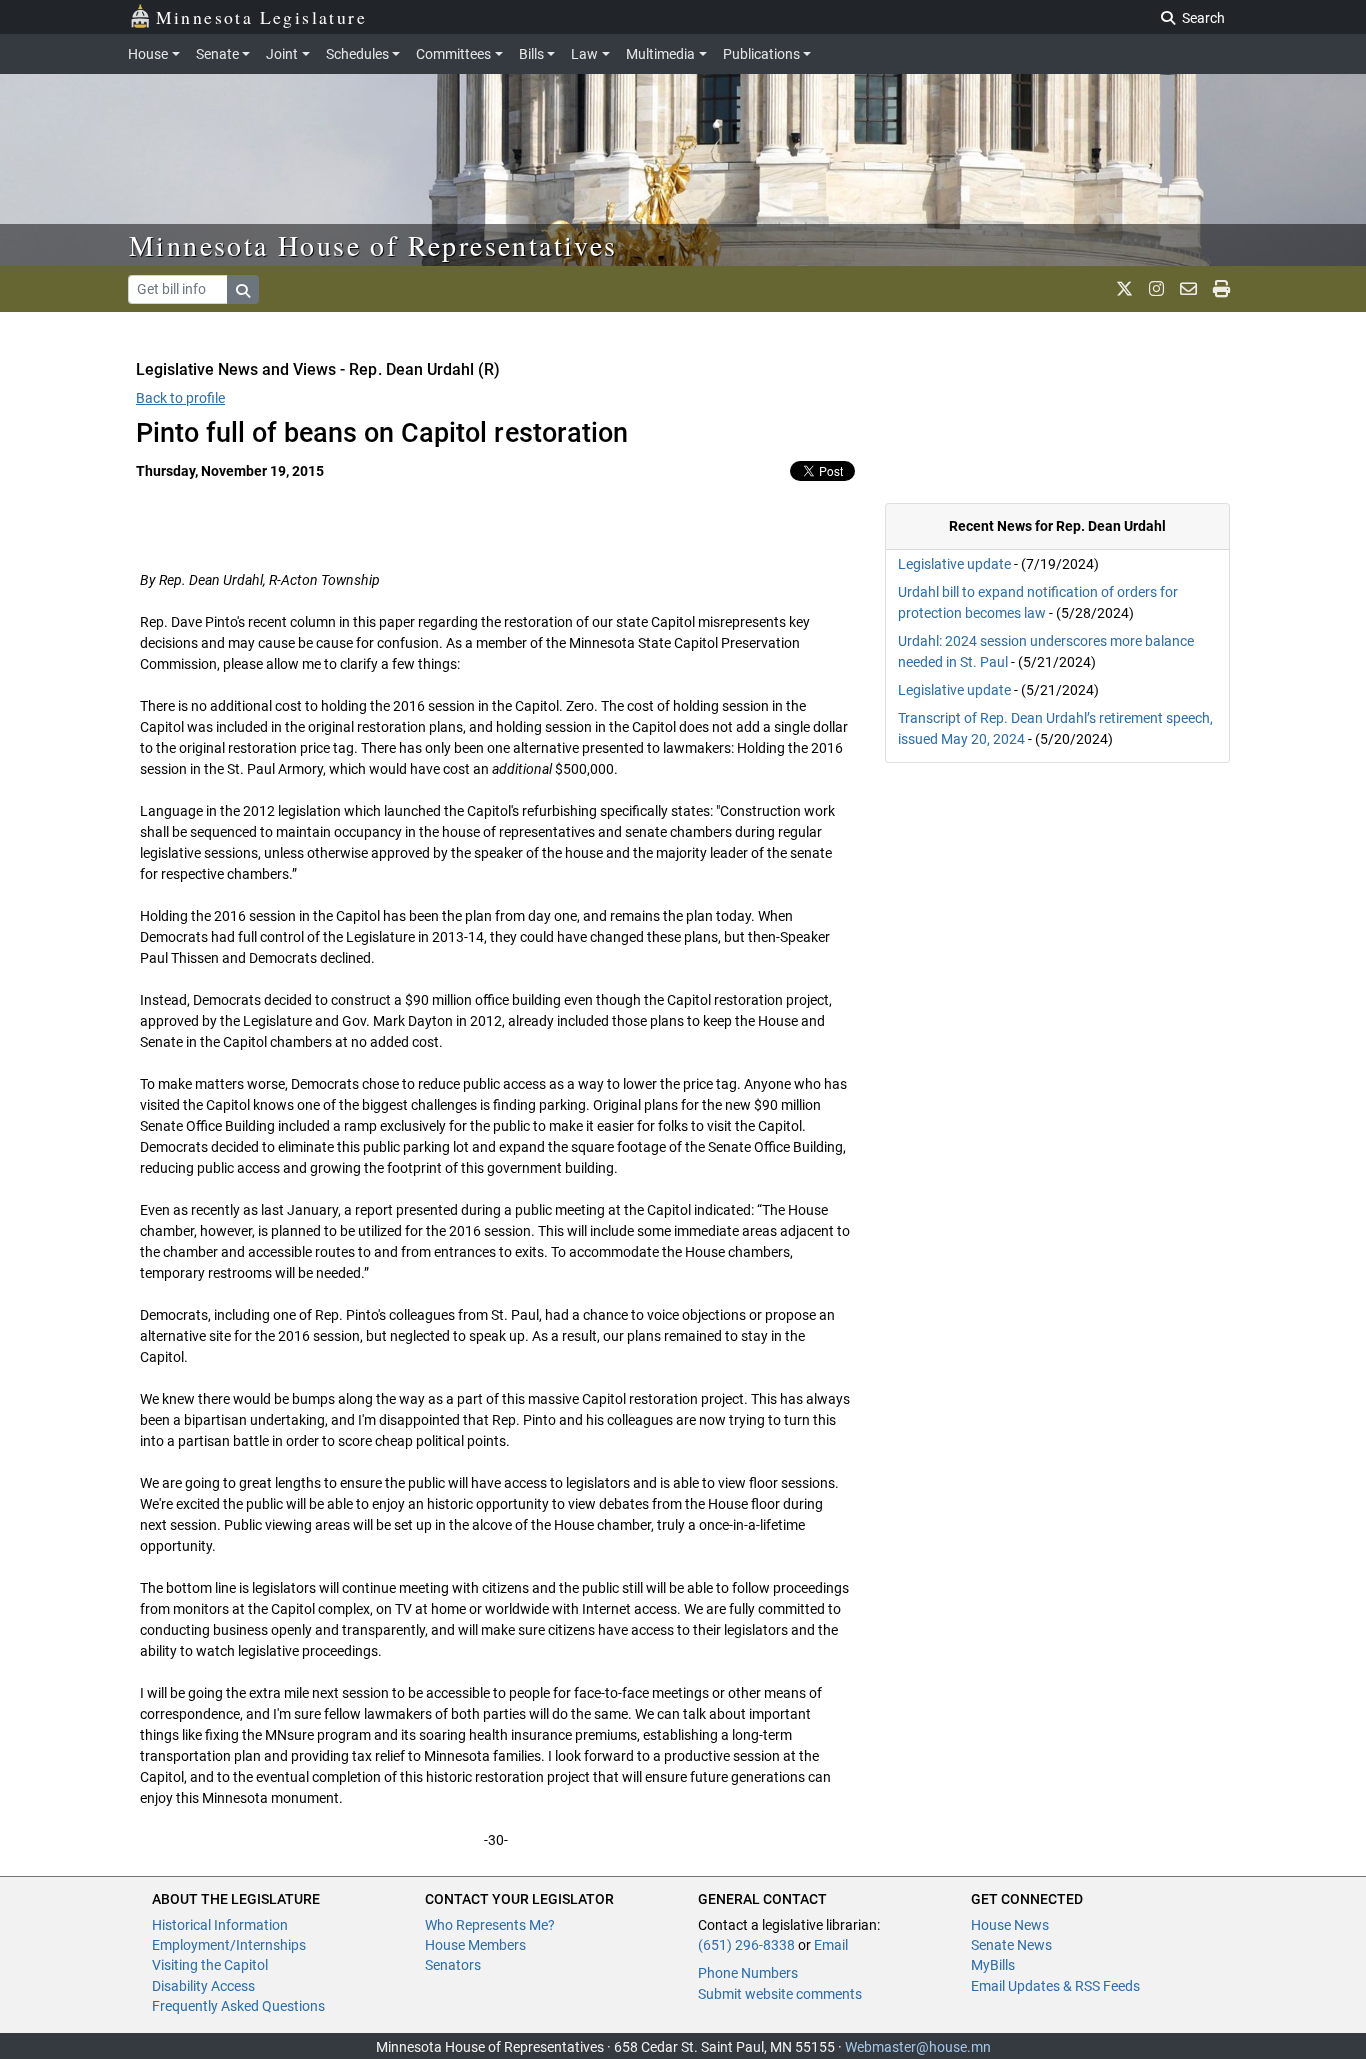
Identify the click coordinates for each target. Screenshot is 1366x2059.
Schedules (357, 54)
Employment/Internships (229, 1945)
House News (1010, 1925)
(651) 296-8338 (746, 1945)
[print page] (1221, 289)
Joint (282, 54)
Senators (453, 1965)
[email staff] (1188, 289)
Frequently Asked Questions (238, 2006)
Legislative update (954, 564)
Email (831, 1945)
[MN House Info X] (1124, 289)
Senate (217, 54)
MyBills (993, 1965)
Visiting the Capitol (210, 1965)
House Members (475, 1945)
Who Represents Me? (490, 1925)
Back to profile (180, 398)
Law (584, 54)
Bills (531, 54)
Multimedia (660, 54)
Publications (761, 54)
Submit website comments (780, 1994)
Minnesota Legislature (261, 17)
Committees (453, 54)
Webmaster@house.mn (918, 2047)
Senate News (1011, 1945)
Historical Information (220, 1925)
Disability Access (203, 1986)
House (148, 54)
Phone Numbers (748, 1973)
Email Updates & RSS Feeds (1055, 1986)
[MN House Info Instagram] (1156, 289)
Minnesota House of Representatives (373, 245)
